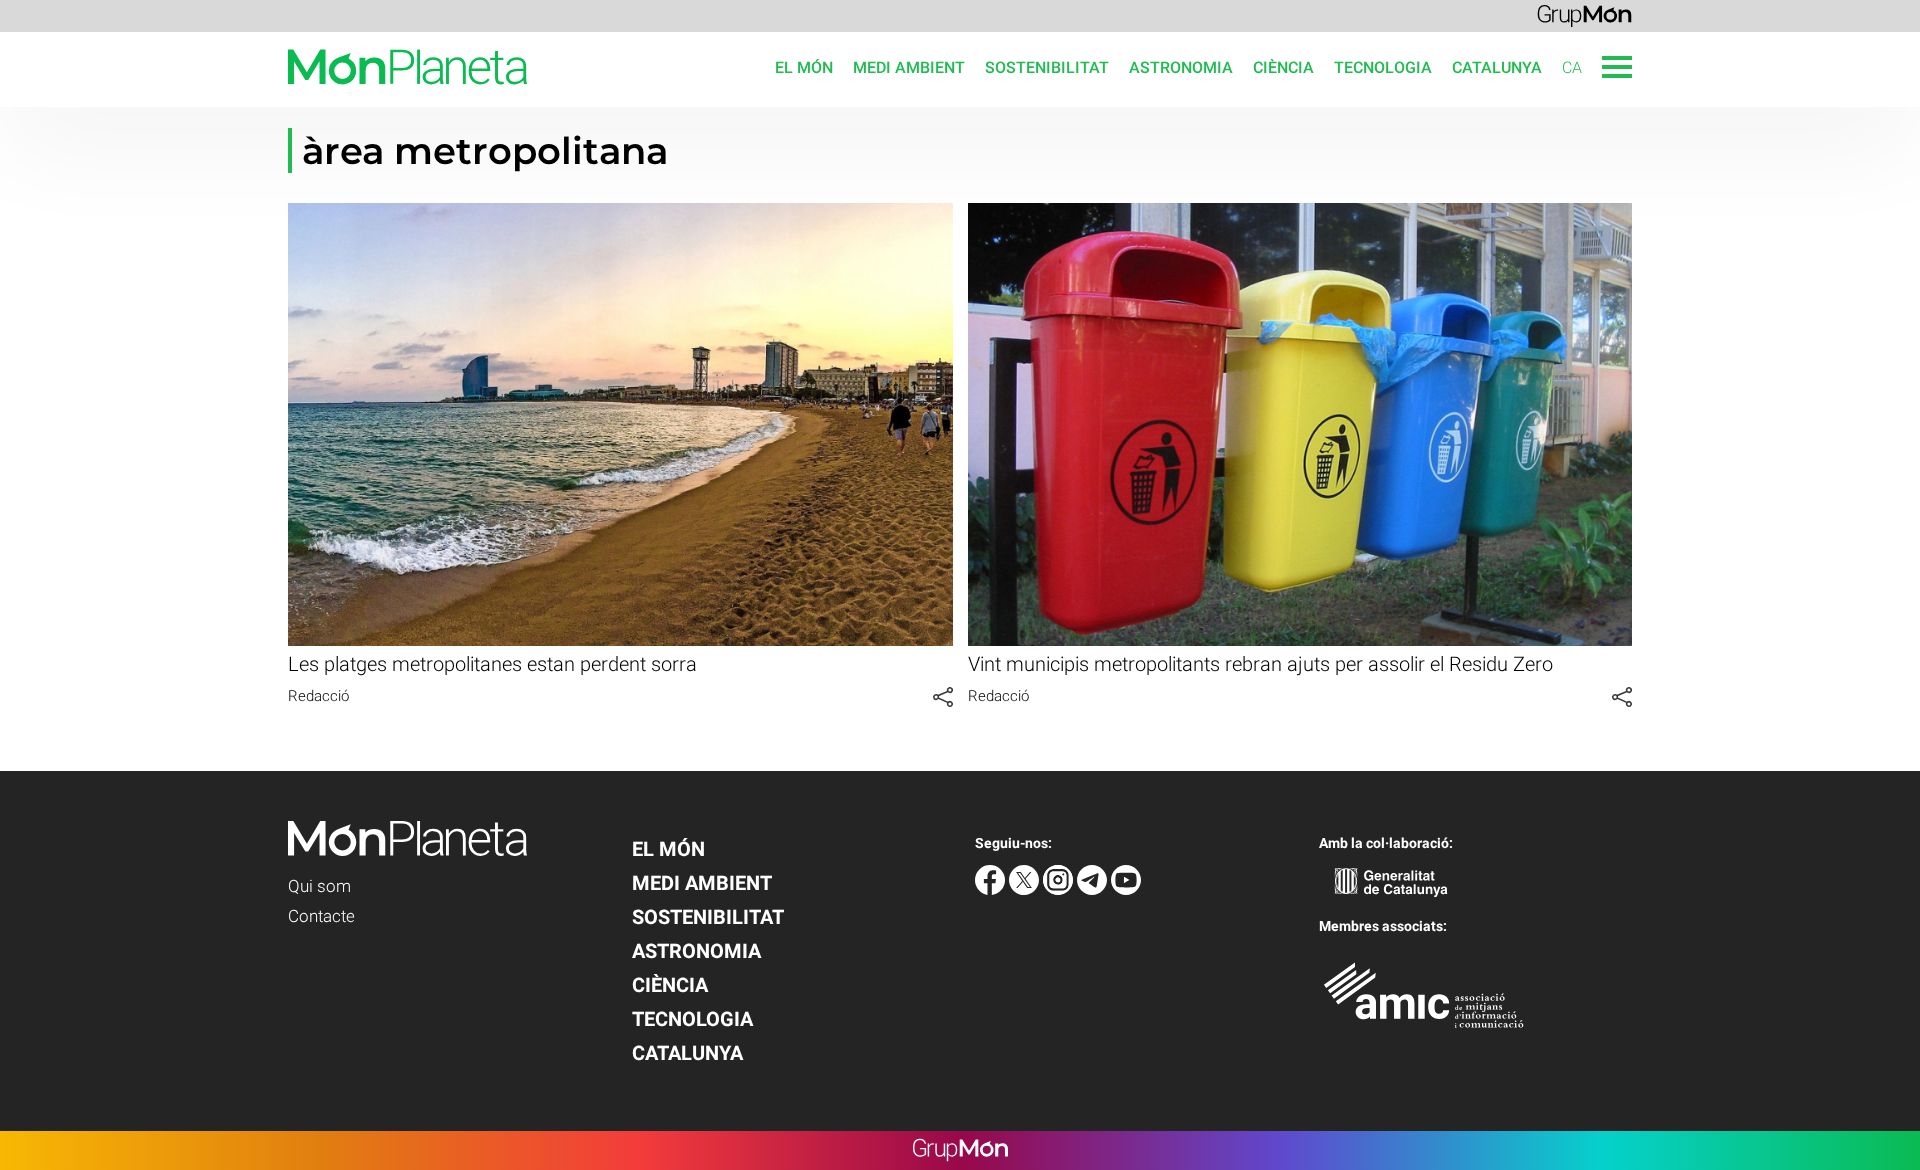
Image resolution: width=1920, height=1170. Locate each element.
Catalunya (1497, 67)
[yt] (1126, 889)
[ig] (1060, 889)
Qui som (319, 886)
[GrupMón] (1584, 14)
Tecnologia (1383, 67)
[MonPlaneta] (263, 96)
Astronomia (1181, 67)
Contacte (321, 916)
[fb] (992, 889)
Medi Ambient (909, 67)
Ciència (1283, 67)
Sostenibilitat (1047, 67)
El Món (804, 67)
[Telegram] (1094, 889)
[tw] (1026, 889)
